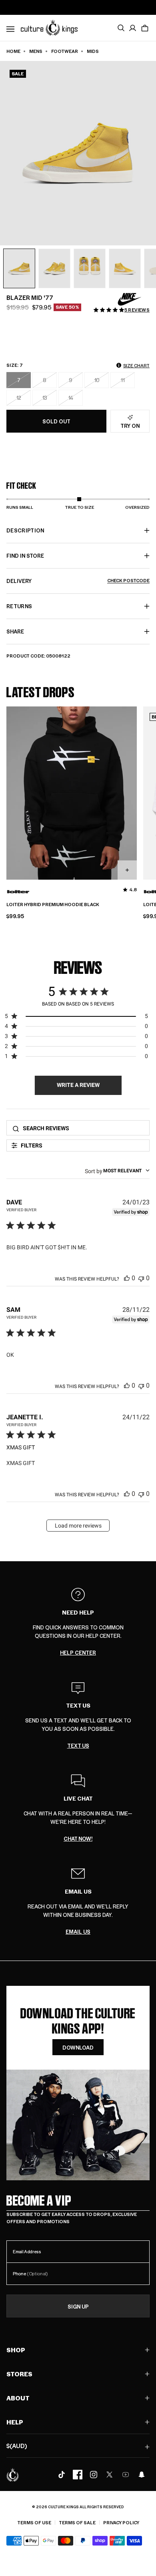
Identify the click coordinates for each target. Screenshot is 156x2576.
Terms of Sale (77, 2522)
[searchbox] (84, 1128)
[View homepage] (49, 27)
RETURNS (19, 606)
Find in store (25, 555)
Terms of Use (34, 2522)
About (18, 2398)
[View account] (133, 28)
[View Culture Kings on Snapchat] (142, 2475)
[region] (76, 1018)
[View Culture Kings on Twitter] (110, 2475)
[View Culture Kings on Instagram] (94, 2475)
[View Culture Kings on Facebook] (78, 2475)
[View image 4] (125, 269)
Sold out (56, 421)
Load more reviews (78, 1526)
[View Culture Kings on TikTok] (62, 2475)
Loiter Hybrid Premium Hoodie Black (53, 905)
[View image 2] (54, 269)
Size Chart (136, 365)
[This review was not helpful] (141, 1278)
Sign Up (78, 2306)
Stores (19, 2374)
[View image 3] (90, 269)
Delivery (78, 581)
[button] (145, 28)
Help (15, 2422)
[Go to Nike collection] (130, 299)
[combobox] (117, 1171)
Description (25, 530)
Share (15, 631)
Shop (16, 2350)
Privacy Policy (121, 2522)
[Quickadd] (127, 870)
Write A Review (78, 1085)
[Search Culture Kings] (121, 28)
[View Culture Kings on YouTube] (126, 2475)
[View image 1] (19, 269)
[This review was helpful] (127, 1278)
